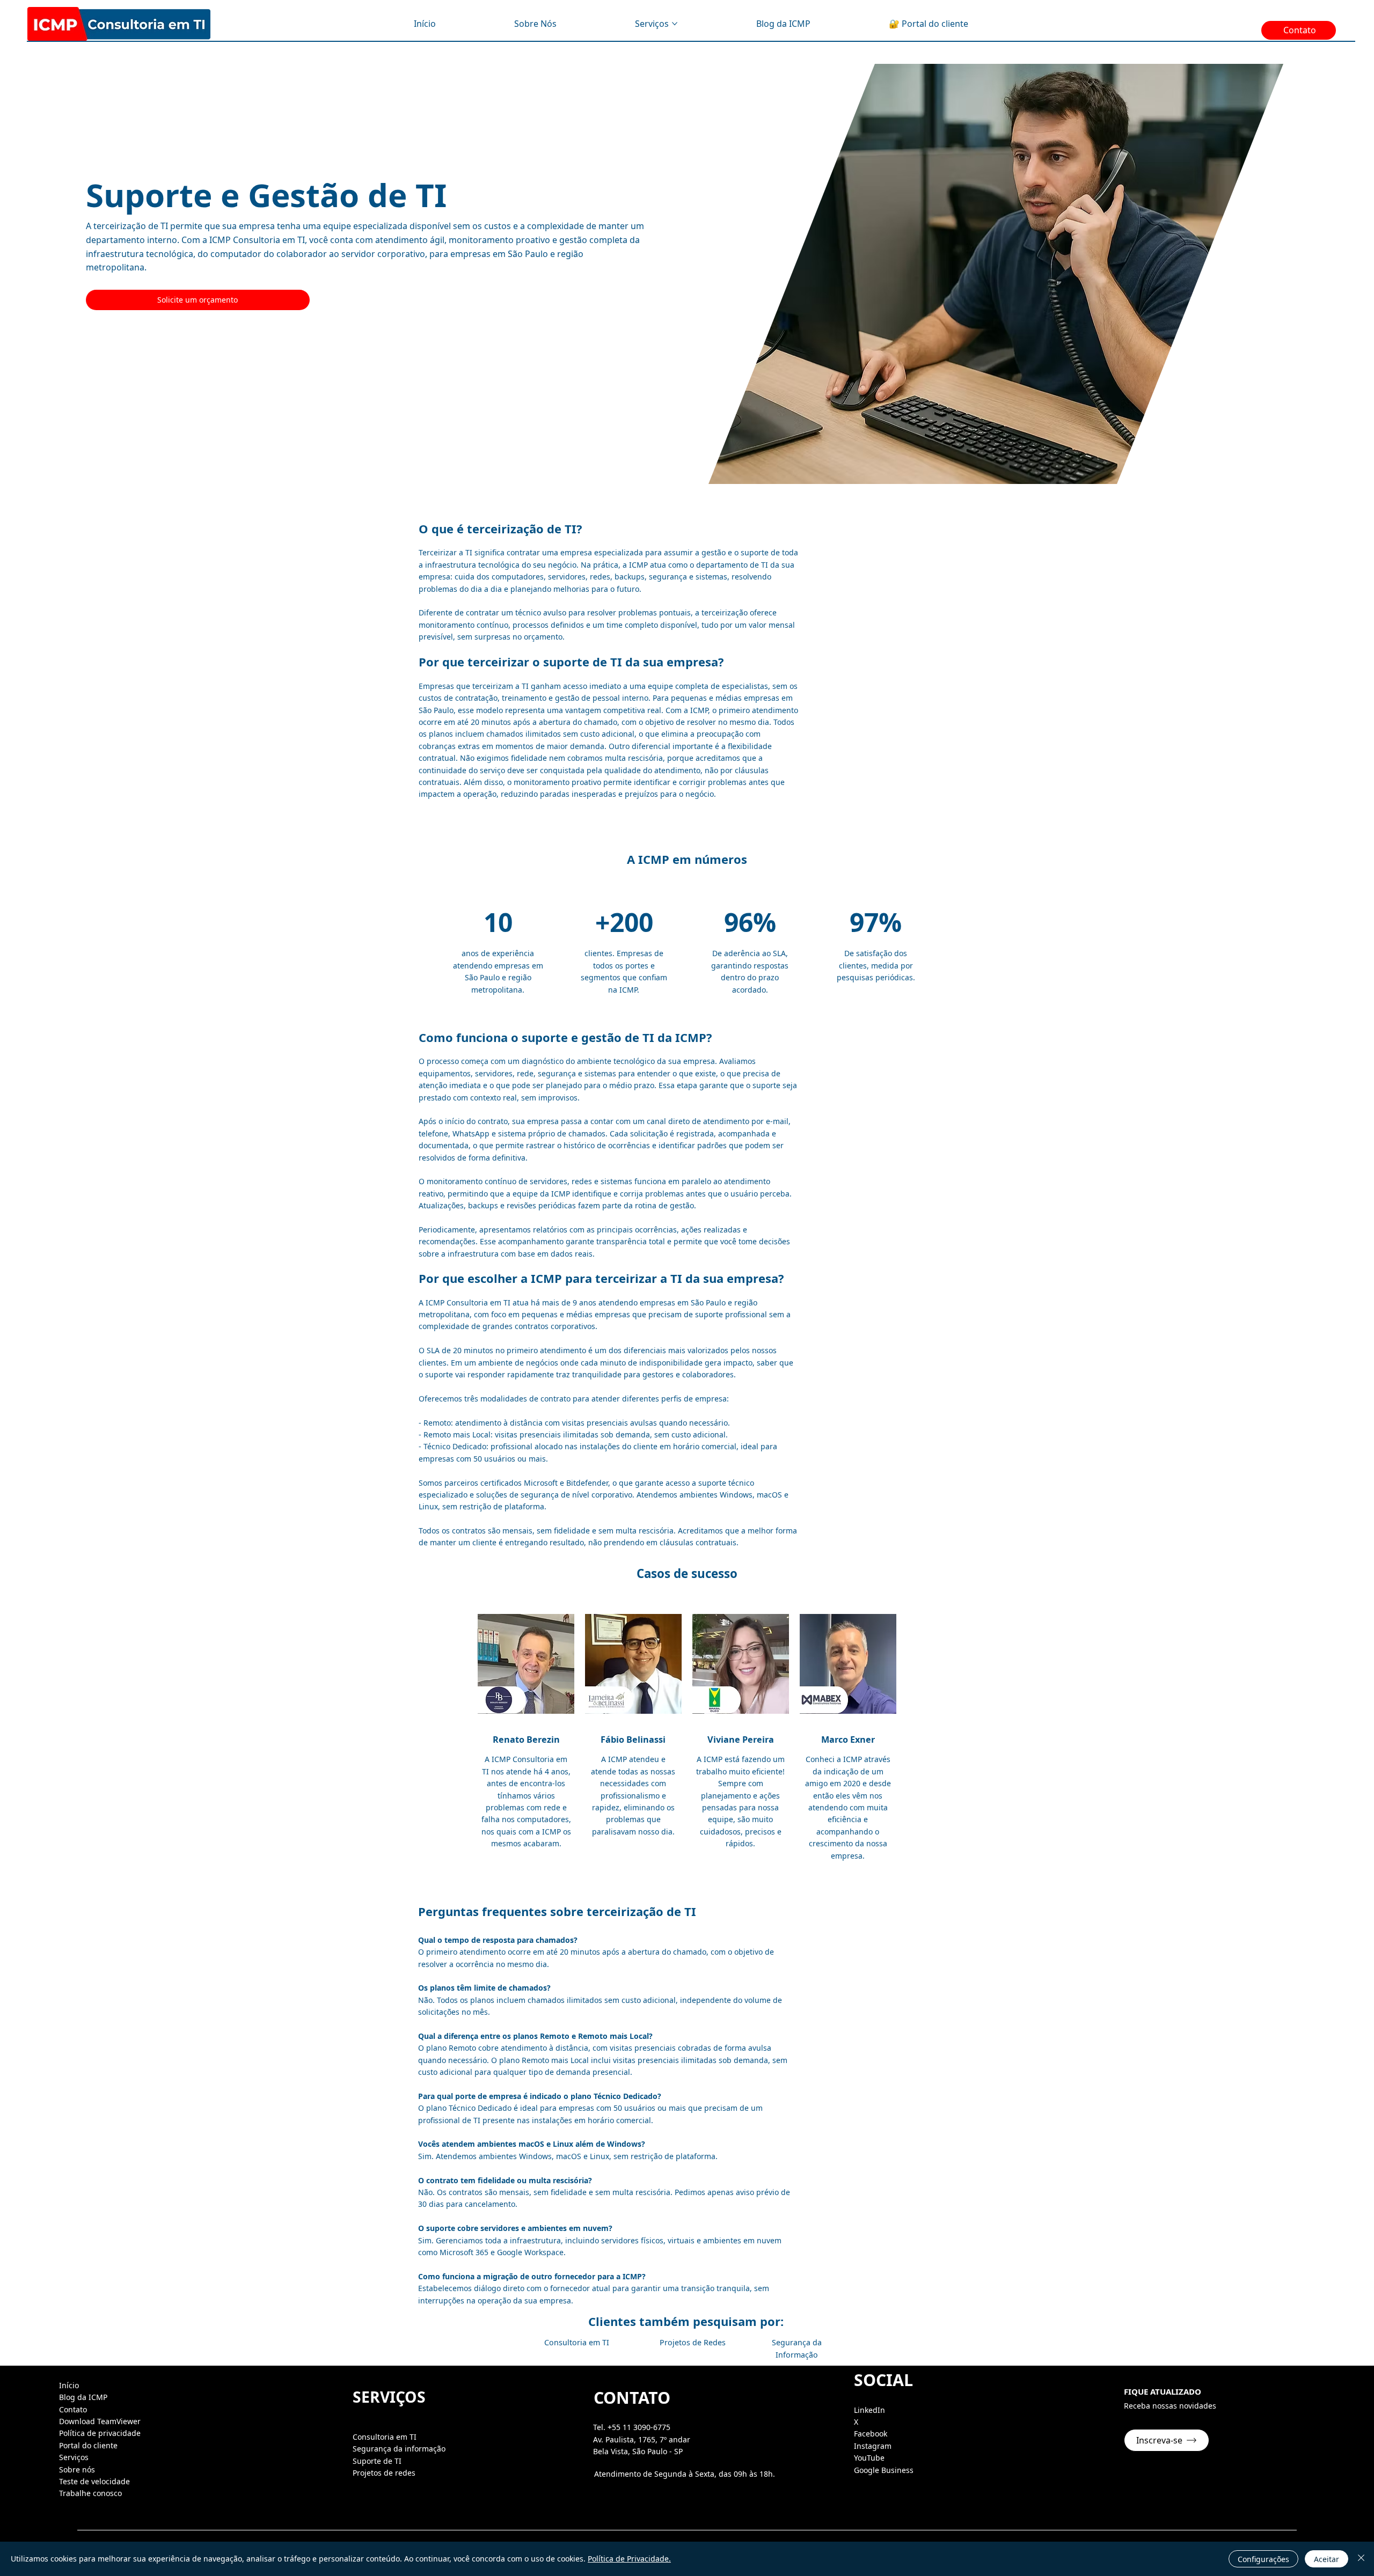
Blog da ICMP (83, 2397)
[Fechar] (1361, 2559)
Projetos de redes (384, 2473)
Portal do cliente (88, 2445)
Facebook (871, 2434)
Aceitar (1327, 2559)
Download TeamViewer (100, 2421)
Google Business (884, 2470)
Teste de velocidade (94, 2481)
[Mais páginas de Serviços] (675, 24)
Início (69, 2385)
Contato (73, 2409)
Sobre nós (77, 2469)
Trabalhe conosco (90, 2493)
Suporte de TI (377, 2461)
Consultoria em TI (385, 2437)
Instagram (873, 2446)
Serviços (74, 2457)
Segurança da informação (399, 2449)
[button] (1167, 2440)
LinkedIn (869, 2410)
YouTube (869, 2458)
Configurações (1263, 2559)
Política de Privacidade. (629, 2559)
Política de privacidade (100, 2433)
